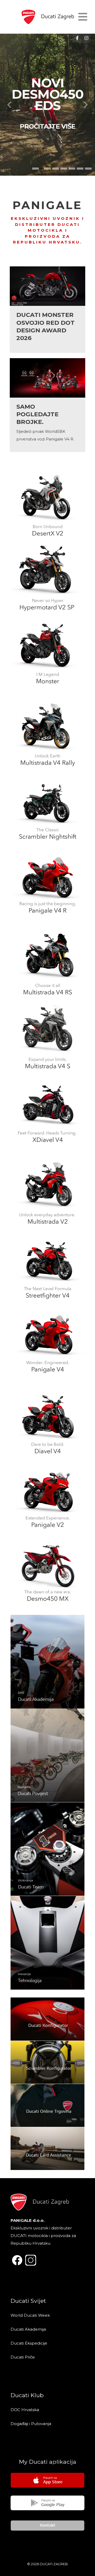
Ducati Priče (23, 2357)
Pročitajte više (47, 126)
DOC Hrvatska (25, 2410)
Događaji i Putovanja (31, 2424)
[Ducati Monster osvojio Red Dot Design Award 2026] (47, 310)
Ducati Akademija (28, 2329)
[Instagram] (86, 38)
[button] (35, 169)
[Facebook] (77, 38)
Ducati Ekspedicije (29, 2343)
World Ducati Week (30, 2315)
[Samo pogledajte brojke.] (47, 405)
